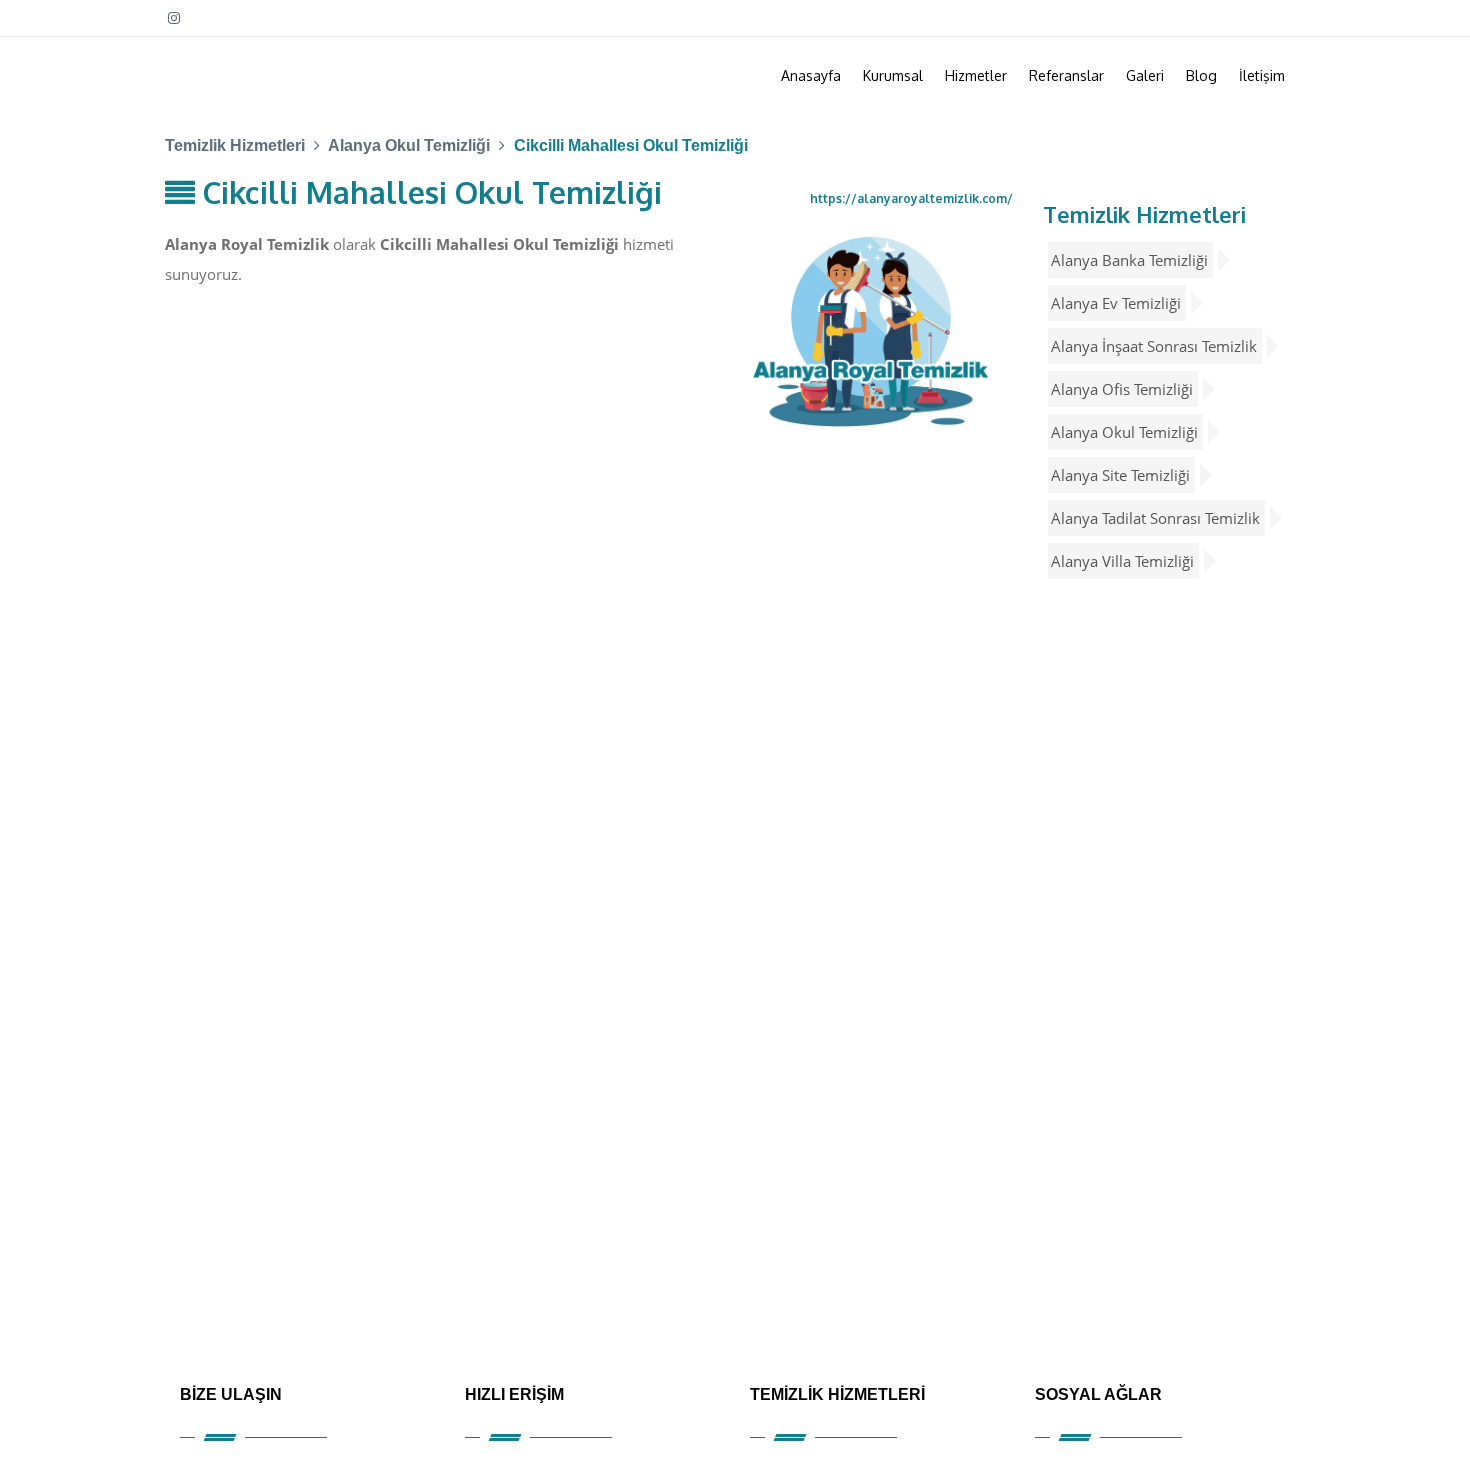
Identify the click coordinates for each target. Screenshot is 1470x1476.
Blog (1201, 75)
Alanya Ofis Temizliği (1122, 389)
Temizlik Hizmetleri (1144, 214)
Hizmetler (976, 75)
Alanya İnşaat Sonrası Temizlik (1154, 346)
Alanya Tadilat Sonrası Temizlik (1155, 518)
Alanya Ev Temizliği (1116, 303)
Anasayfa (811, 75)
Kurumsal (893, 75)
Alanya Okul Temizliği (1124, 432)
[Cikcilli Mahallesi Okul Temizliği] (871, 330)
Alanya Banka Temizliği (1129, 260)
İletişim (1262, 75)
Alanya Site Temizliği (1120, 475)
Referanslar (1066, 75)
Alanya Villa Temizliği (1122, 561)
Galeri (1145, 75)
